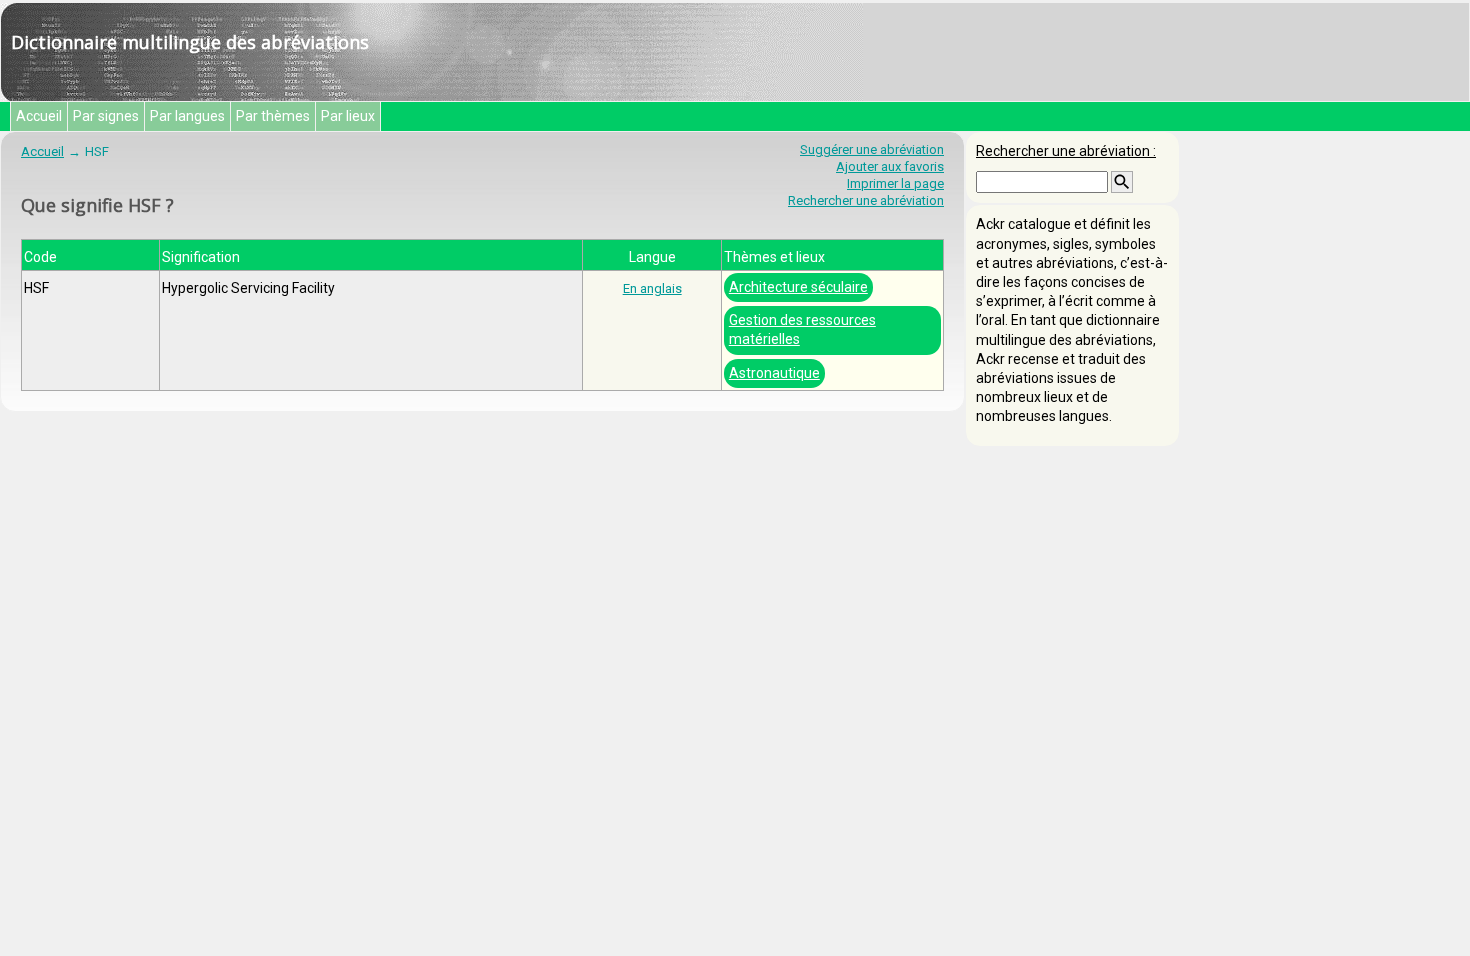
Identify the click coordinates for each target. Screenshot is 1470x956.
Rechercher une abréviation (866, 200)
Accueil (39, 116)
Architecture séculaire (798, 287)
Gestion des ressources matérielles (802, 329)
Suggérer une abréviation (872, 149)
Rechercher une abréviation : (1066, 151)
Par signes (106, 116)
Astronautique (774, 373)
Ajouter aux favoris (890, 166)
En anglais (652, 288)
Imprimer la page (895, 183)
